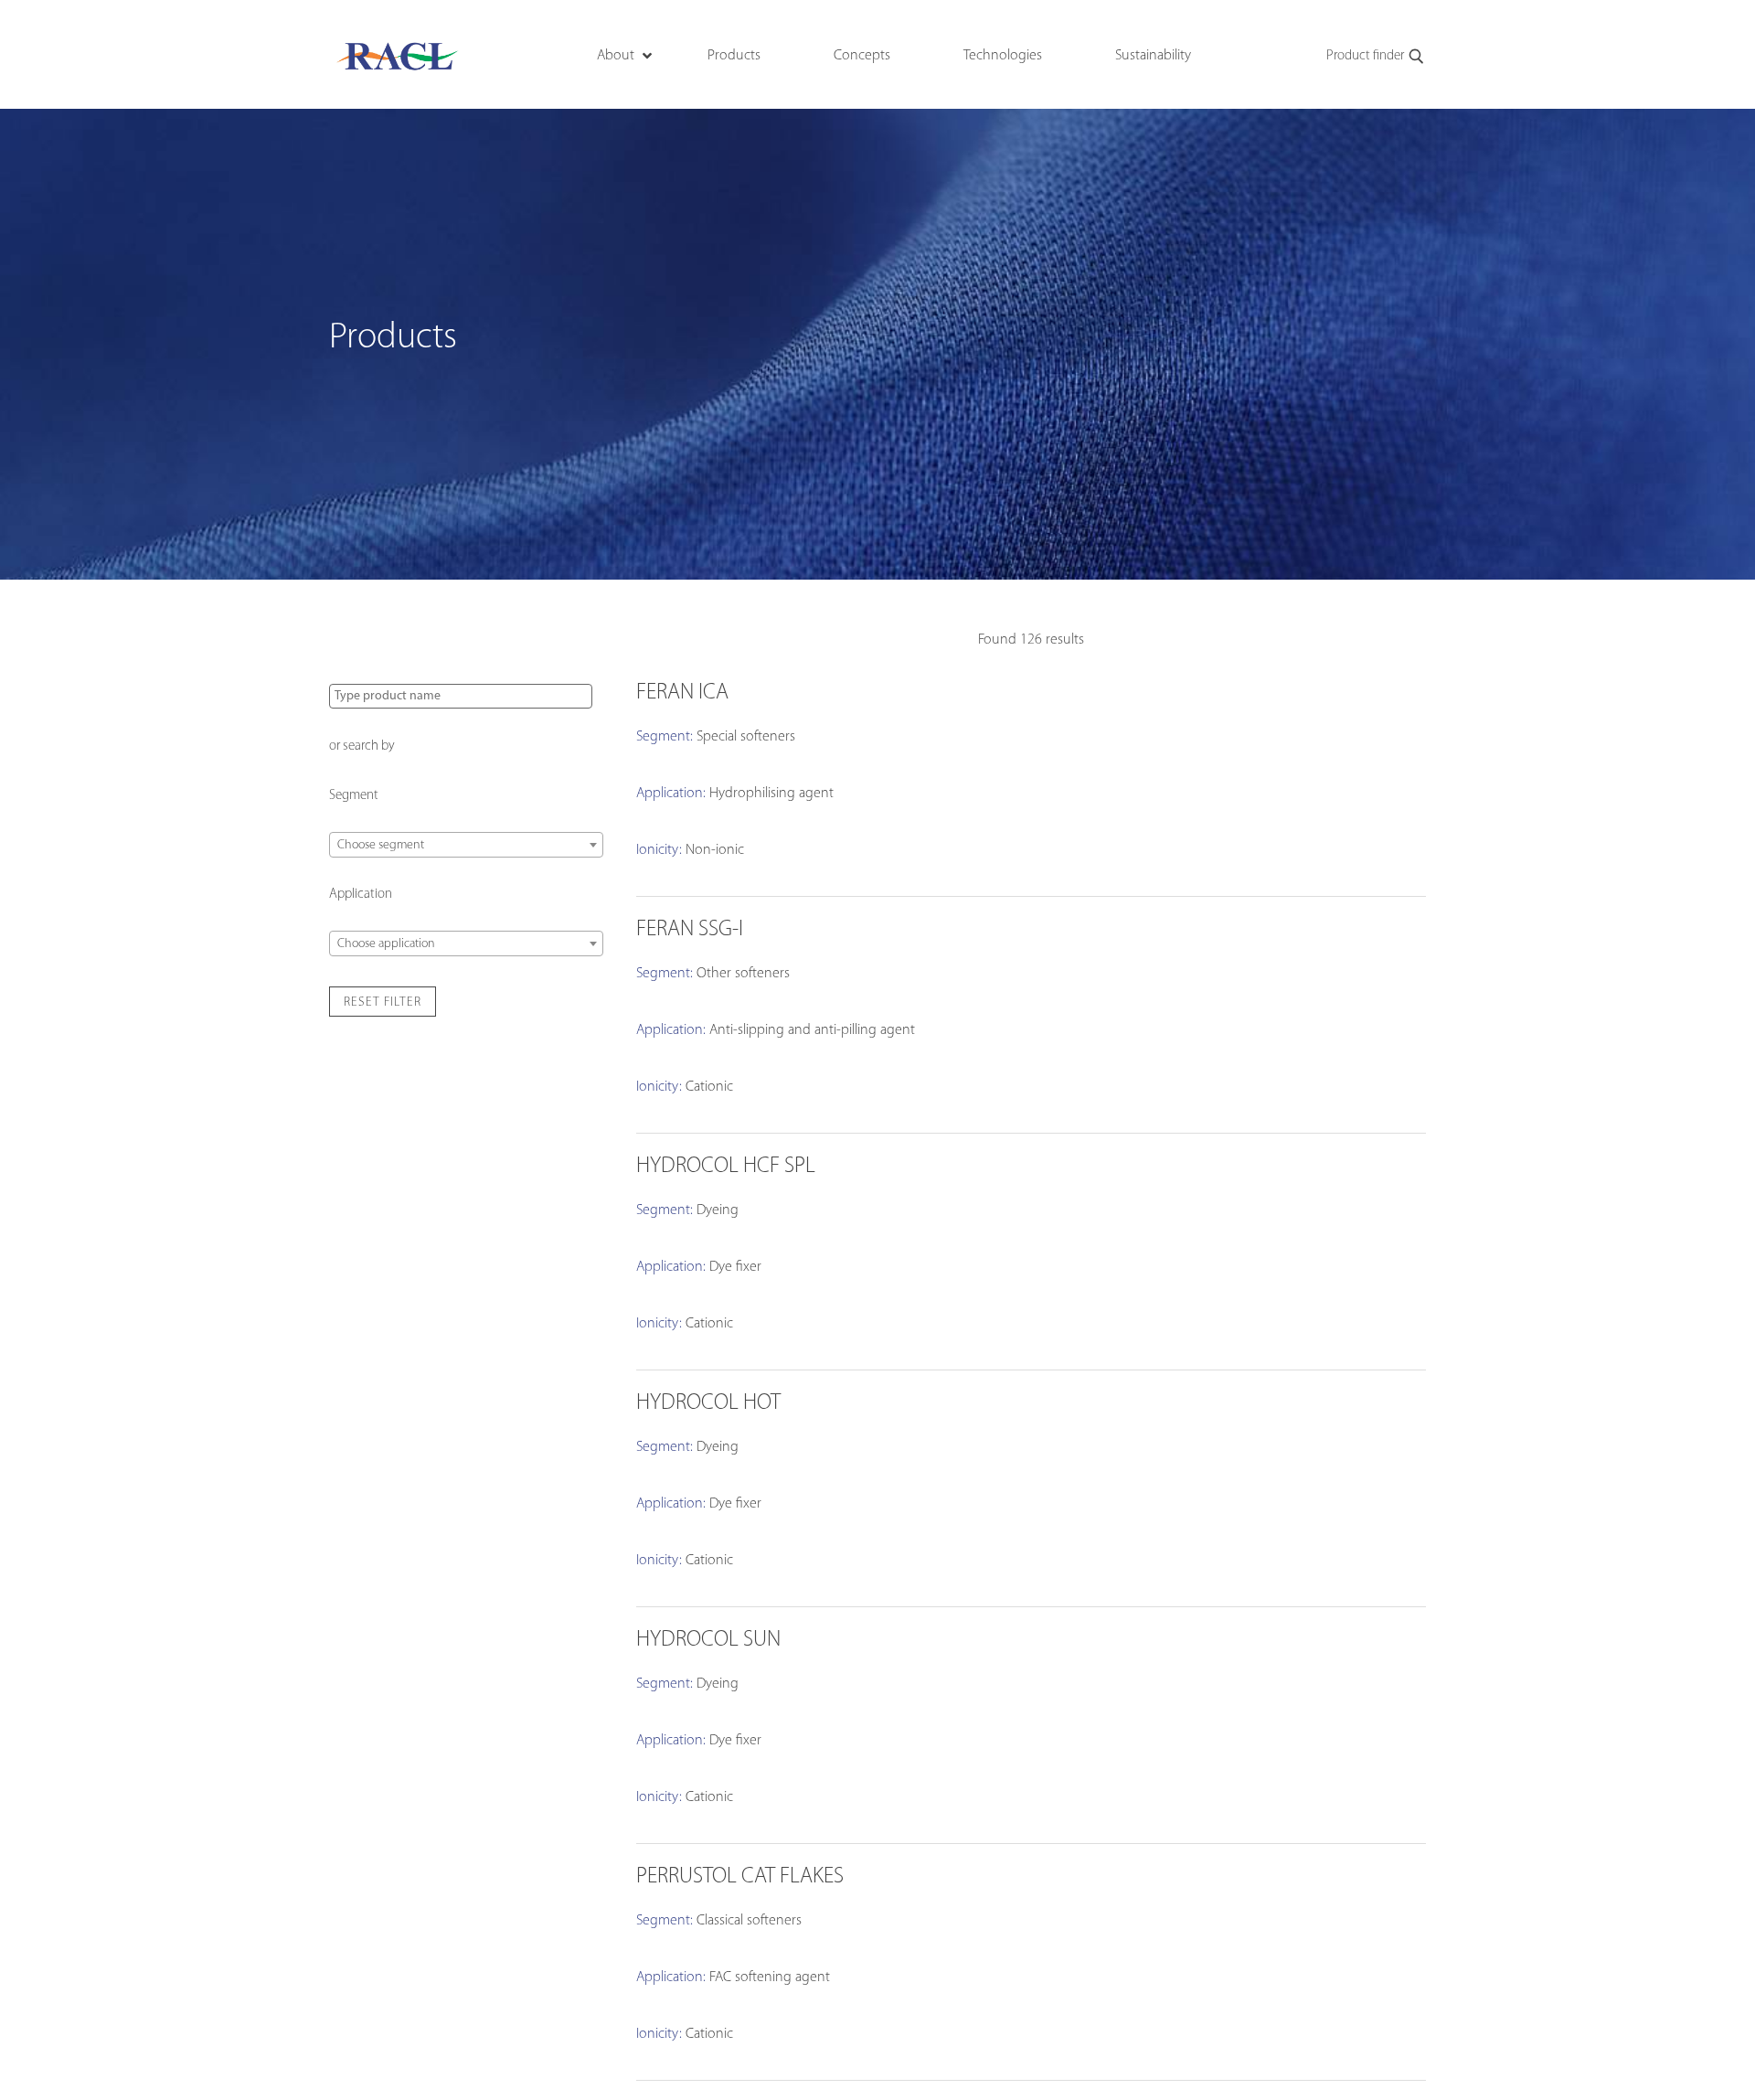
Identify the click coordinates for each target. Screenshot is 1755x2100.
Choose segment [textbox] (381, 845)
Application (361, 895)
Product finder (1365, 56)
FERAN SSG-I (690, 930)
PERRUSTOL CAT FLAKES (740, 1877)
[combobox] (466, 845)
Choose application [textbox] (386, 944)
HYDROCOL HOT (708, 1403)
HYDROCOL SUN (708, 1640)
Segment (354, 796)
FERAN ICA (682, 693)
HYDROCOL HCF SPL (726, 1167)
